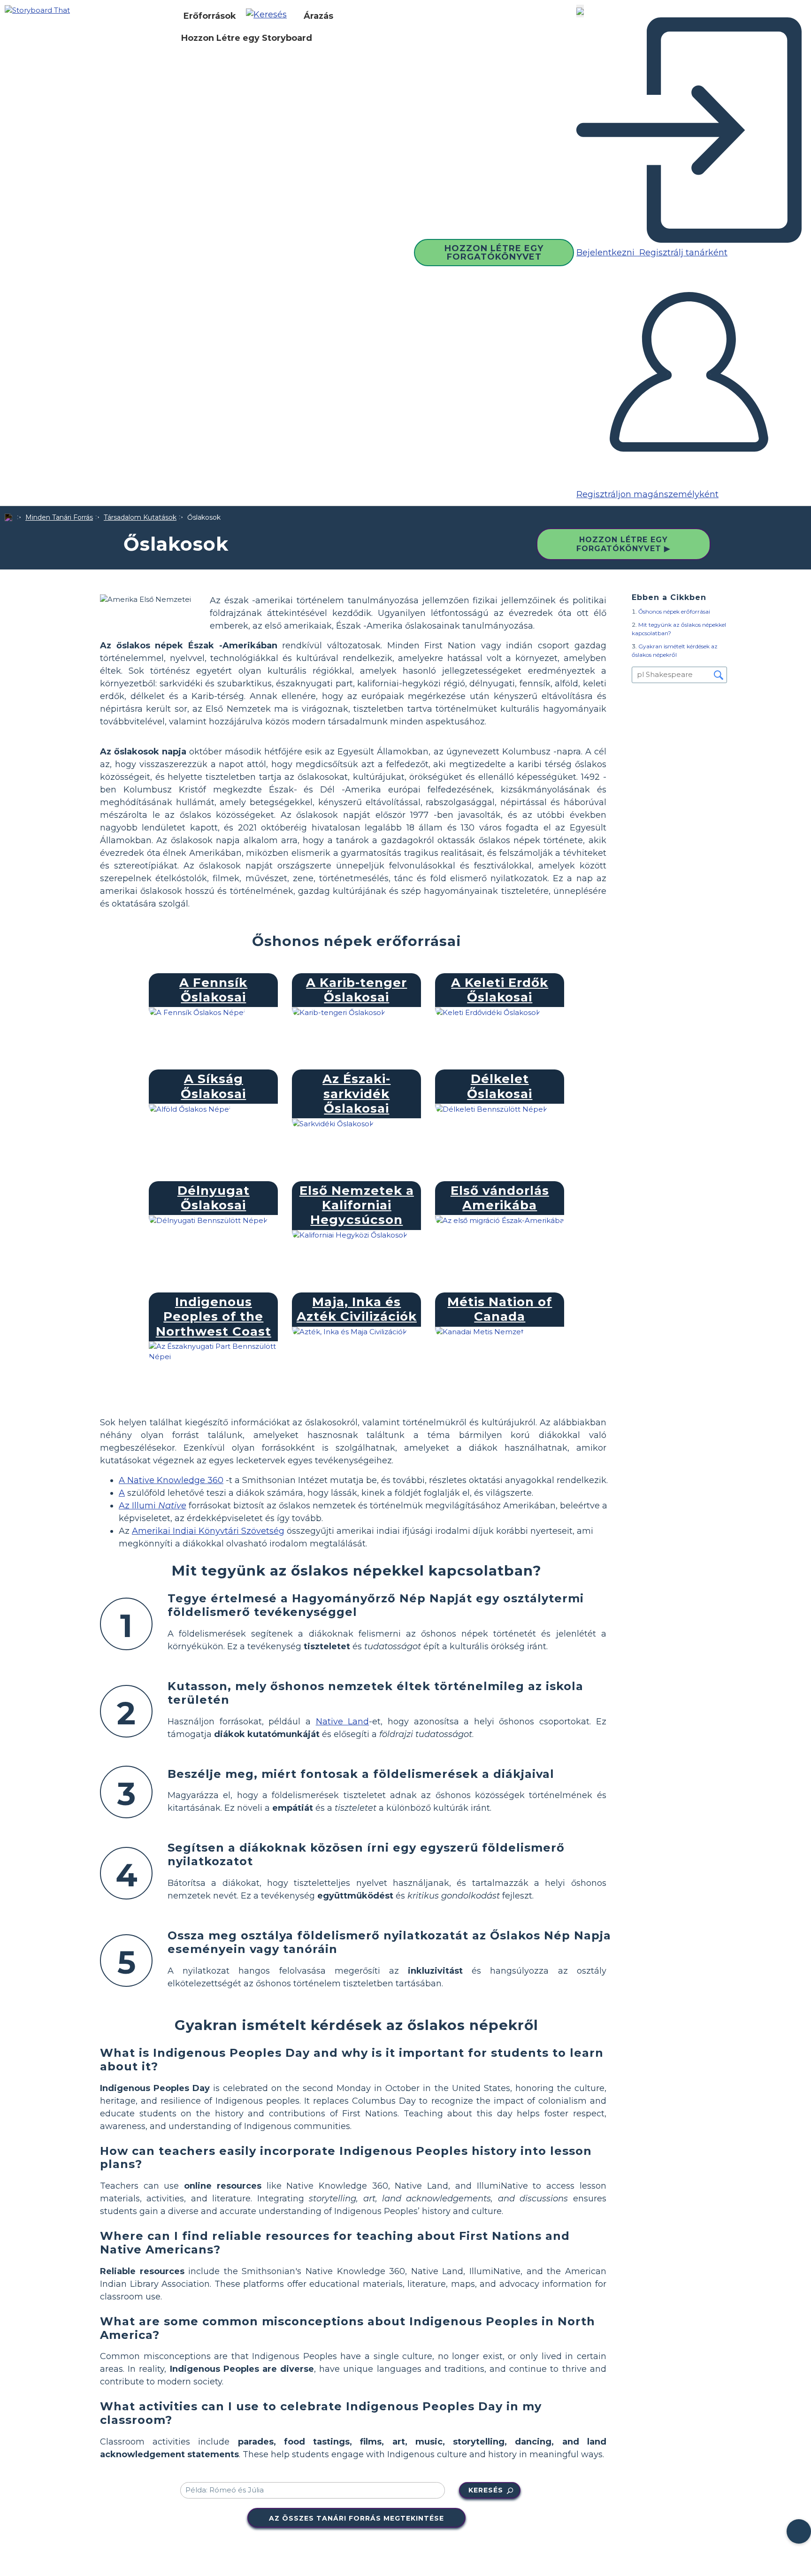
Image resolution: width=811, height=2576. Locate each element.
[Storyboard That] (37, 10)
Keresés (486, 2490)
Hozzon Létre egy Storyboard (247, 38)
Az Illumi (153, 1506)
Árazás (318, 16)
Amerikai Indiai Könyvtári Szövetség (208, 1531)
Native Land (343, 1722)
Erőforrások (210, 16)
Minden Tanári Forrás (59, 517)
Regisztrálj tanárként (682, 253)
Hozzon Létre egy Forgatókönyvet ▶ (623, 544)
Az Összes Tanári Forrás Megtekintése (356, 2518)
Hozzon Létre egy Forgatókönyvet (494, 253)
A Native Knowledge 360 (171, 1480)
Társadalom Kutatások (140, 517)
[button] (270, 16)
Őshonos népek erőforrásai (674, 611)
